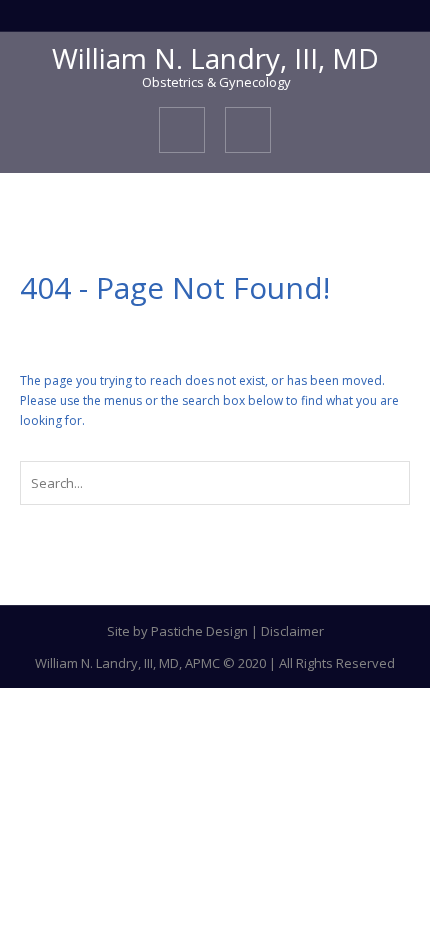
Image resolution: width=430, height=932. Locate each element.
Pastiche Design (199, 631)
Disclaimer (292, 631)
